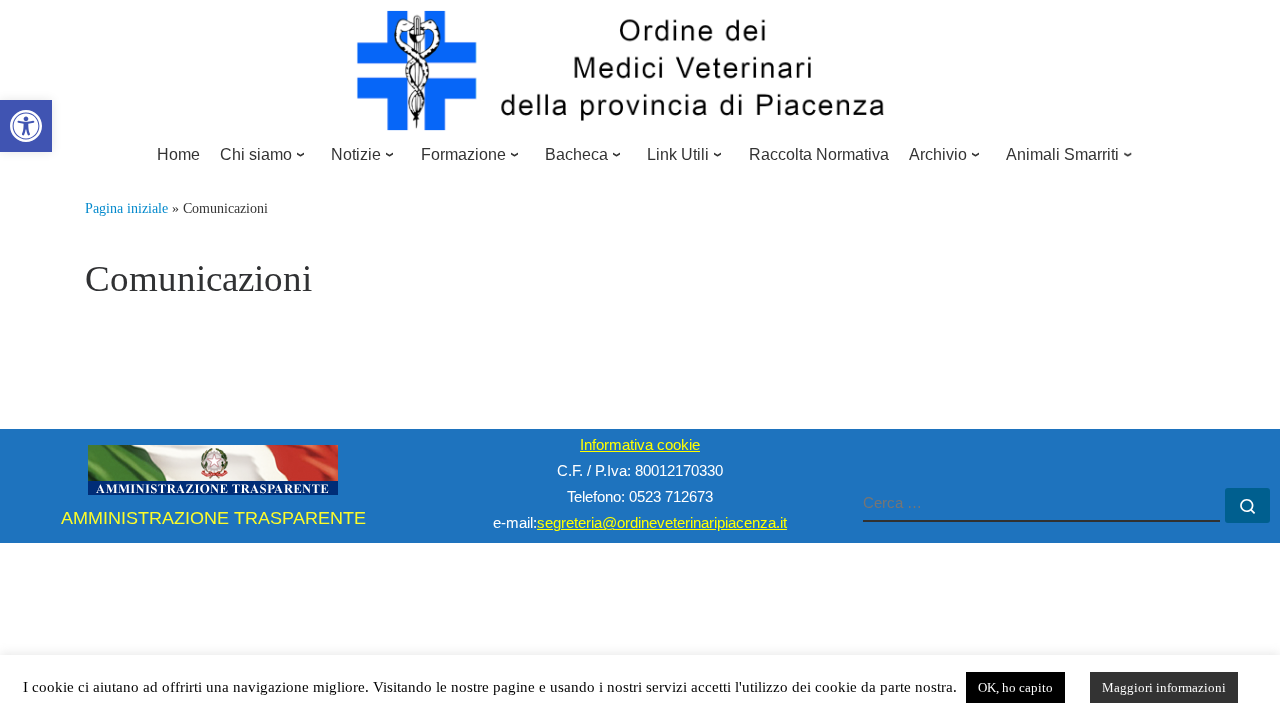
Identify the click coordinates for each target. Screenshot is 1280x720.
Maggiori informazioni (1164, 687)
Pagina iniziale (126, 208)
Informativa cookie (640, 444)
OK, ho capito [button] (1015, 687)
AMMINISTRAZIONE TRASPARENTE (213, 518)
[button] (26, 126)
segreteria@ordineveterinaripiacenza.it (662, 522)
